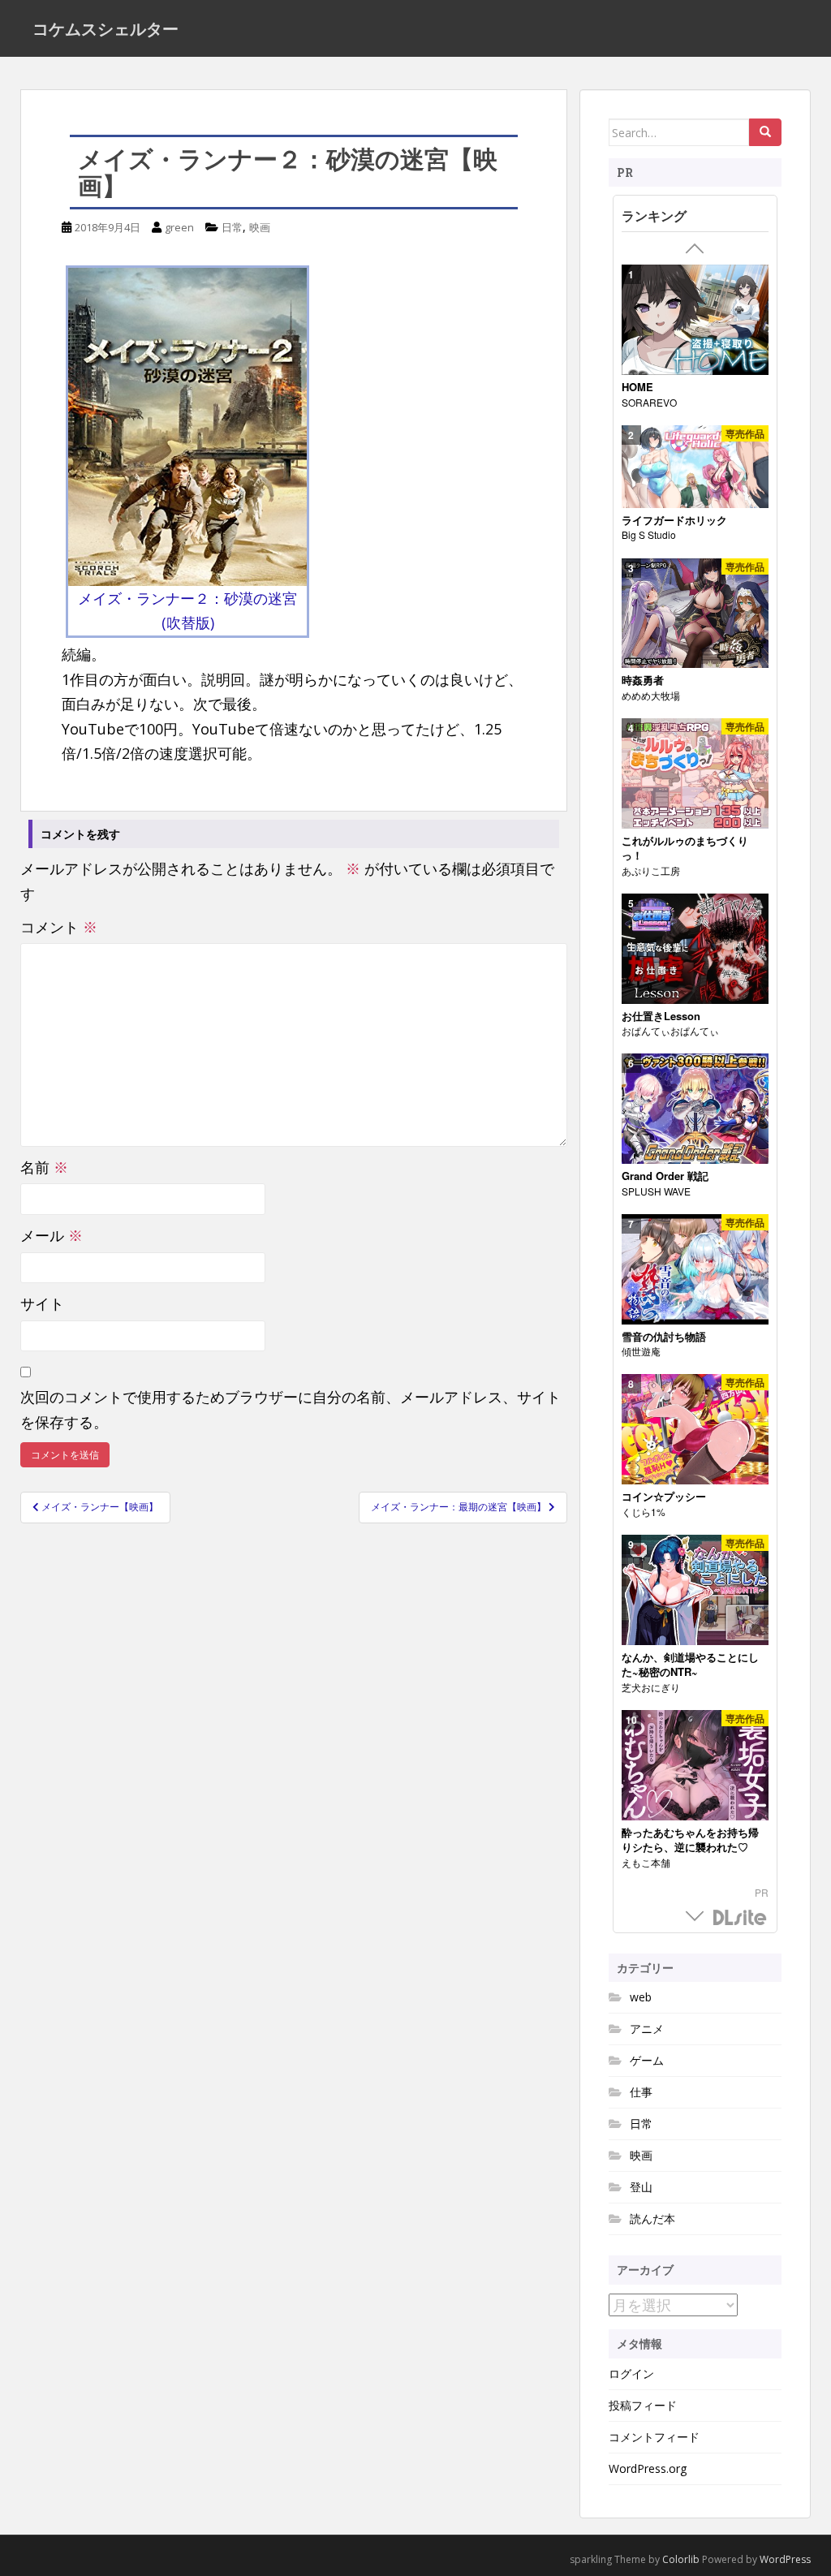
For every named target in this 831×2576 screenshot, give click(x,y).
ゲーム (647, 2060)
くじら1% (644, 1512)
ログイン (631, 2374)
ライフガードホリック (674, 520)
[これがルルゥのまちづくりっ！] (695, 774)
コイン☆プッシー (664, 1497)
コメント (59, 927)
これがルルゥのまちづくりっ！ (685, 849)
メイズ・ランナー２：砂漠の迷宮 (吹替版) (187, 611)
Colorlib (681, 2559)
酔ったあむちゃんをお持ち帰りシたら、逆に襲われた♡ (690, 1840)
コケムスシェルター (105, 28)
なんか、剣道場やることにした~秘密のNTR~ (690, 1665)
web (641, 1997)
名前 (44, 1167)
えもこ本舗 (646, 1862)
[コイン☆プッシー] (695, 1430)
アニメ (647, 2029)
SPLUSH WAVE (656, 1191)
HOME (637, 387)
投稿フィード (643, 2405)
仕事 (641, 2092)
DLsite (740, 1918)
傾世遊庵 (641, 1351)
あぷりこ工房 (651, 870)
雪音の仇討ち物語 (664, 1337)
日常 (232, 227)
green (179, 227)
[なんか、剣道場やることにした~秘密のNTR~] (695, 1590)
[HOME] (695, 320)
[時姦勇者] (695, 614)
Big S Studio (649, 534)
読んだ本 (652, 2218)
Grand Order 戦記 (665, 1176)
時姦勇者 (643, 680)
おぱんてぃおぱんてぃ (670, 1030)
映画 (260, 227)
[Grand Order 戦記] (695, 1109)
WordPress (785, 2559)
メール (52, 1235)
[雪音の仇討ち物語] (695, 1270)
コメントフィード (654, 2437)
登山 (641, 2187)
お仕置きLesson (661, 1016)
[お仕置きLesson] (695, 949)
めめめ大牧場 (651, 695)
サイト (42, 1303)
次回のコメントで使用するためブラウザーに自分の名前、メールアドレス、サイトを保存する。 (291, 1409)
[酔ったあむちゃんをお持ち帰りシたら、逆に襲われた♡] (695, 1766)
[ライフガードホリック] (695, 467)
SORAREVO (649, 402)
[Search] (765, 132)
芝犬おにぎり (651, 1687)
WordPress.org (648, 2468)
